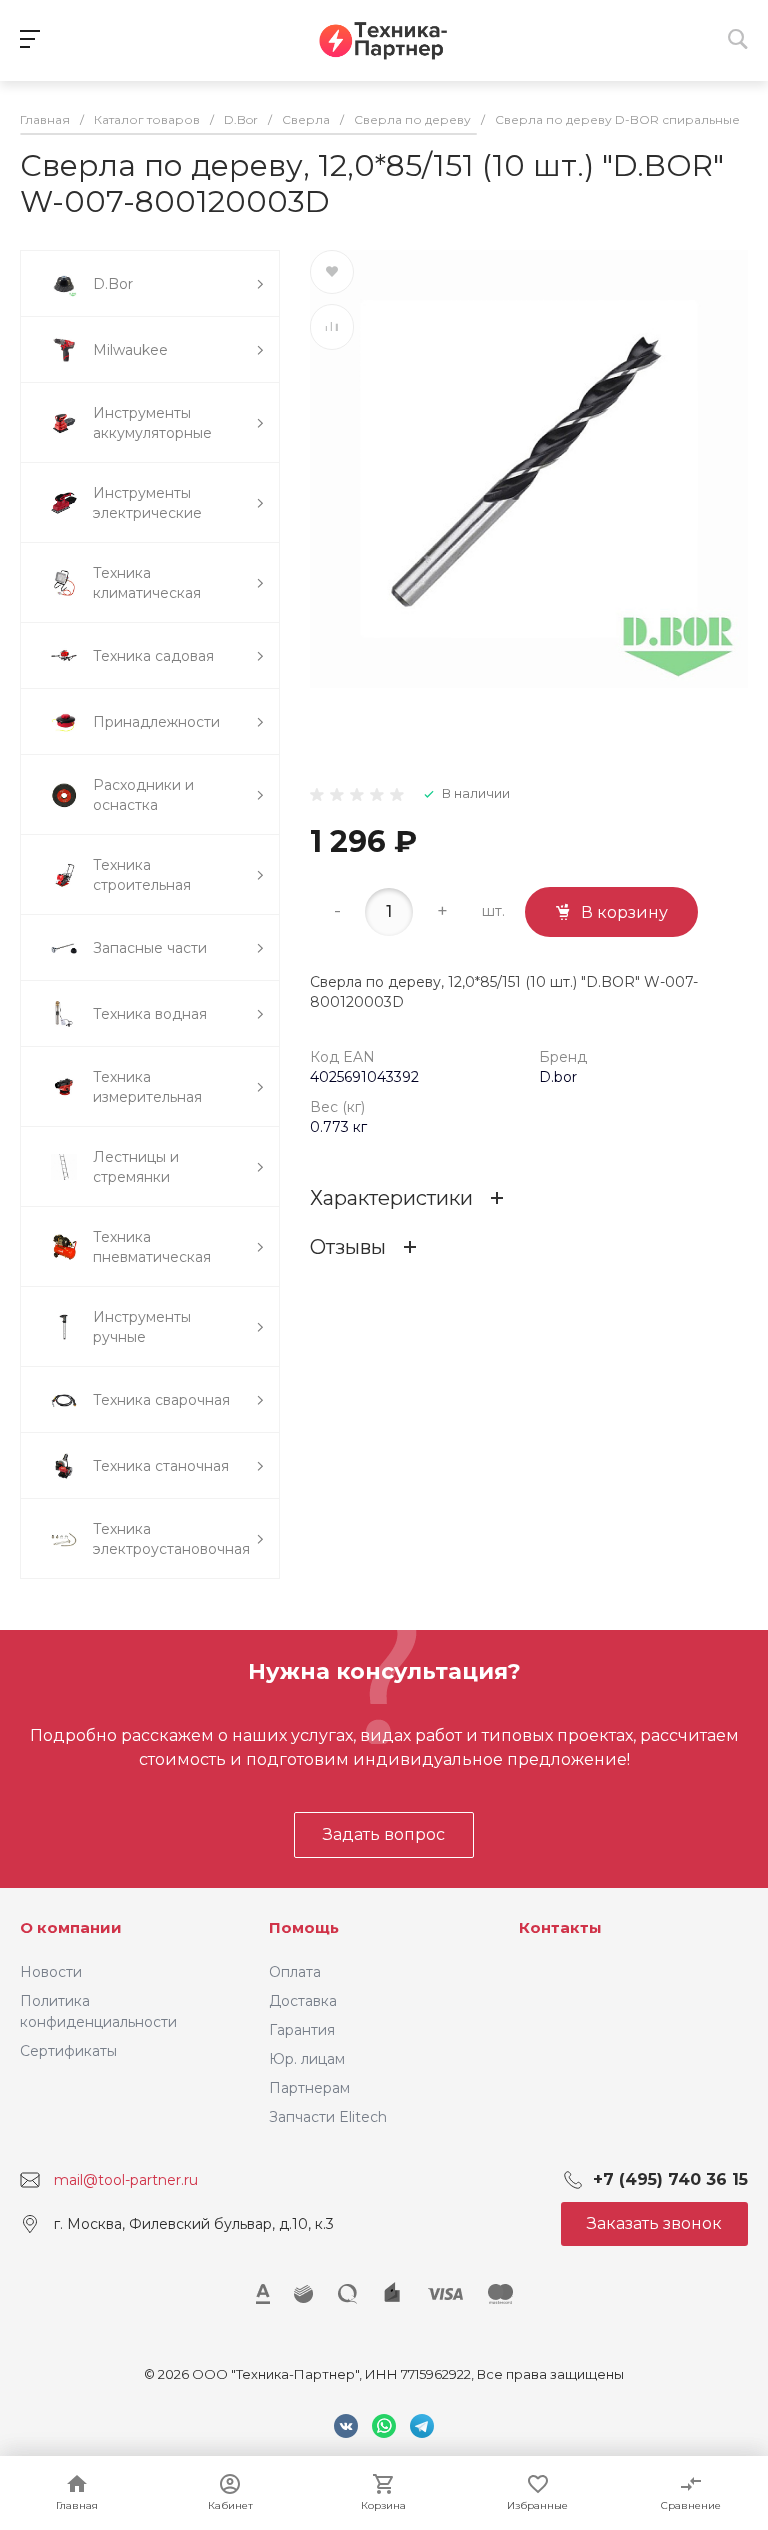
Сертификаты (68, 2051)
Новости (51, 1972)
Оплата (295, 1972)
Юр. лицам (307, 2059)
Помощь (304, 1927)
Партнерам (309, 2088)
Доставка (303, 2001)
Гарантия (302, 2030)
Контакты (560, 1927)
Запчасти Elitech (328, 2117)
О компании (71, 1927)
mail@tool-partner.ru (126, 2180)
